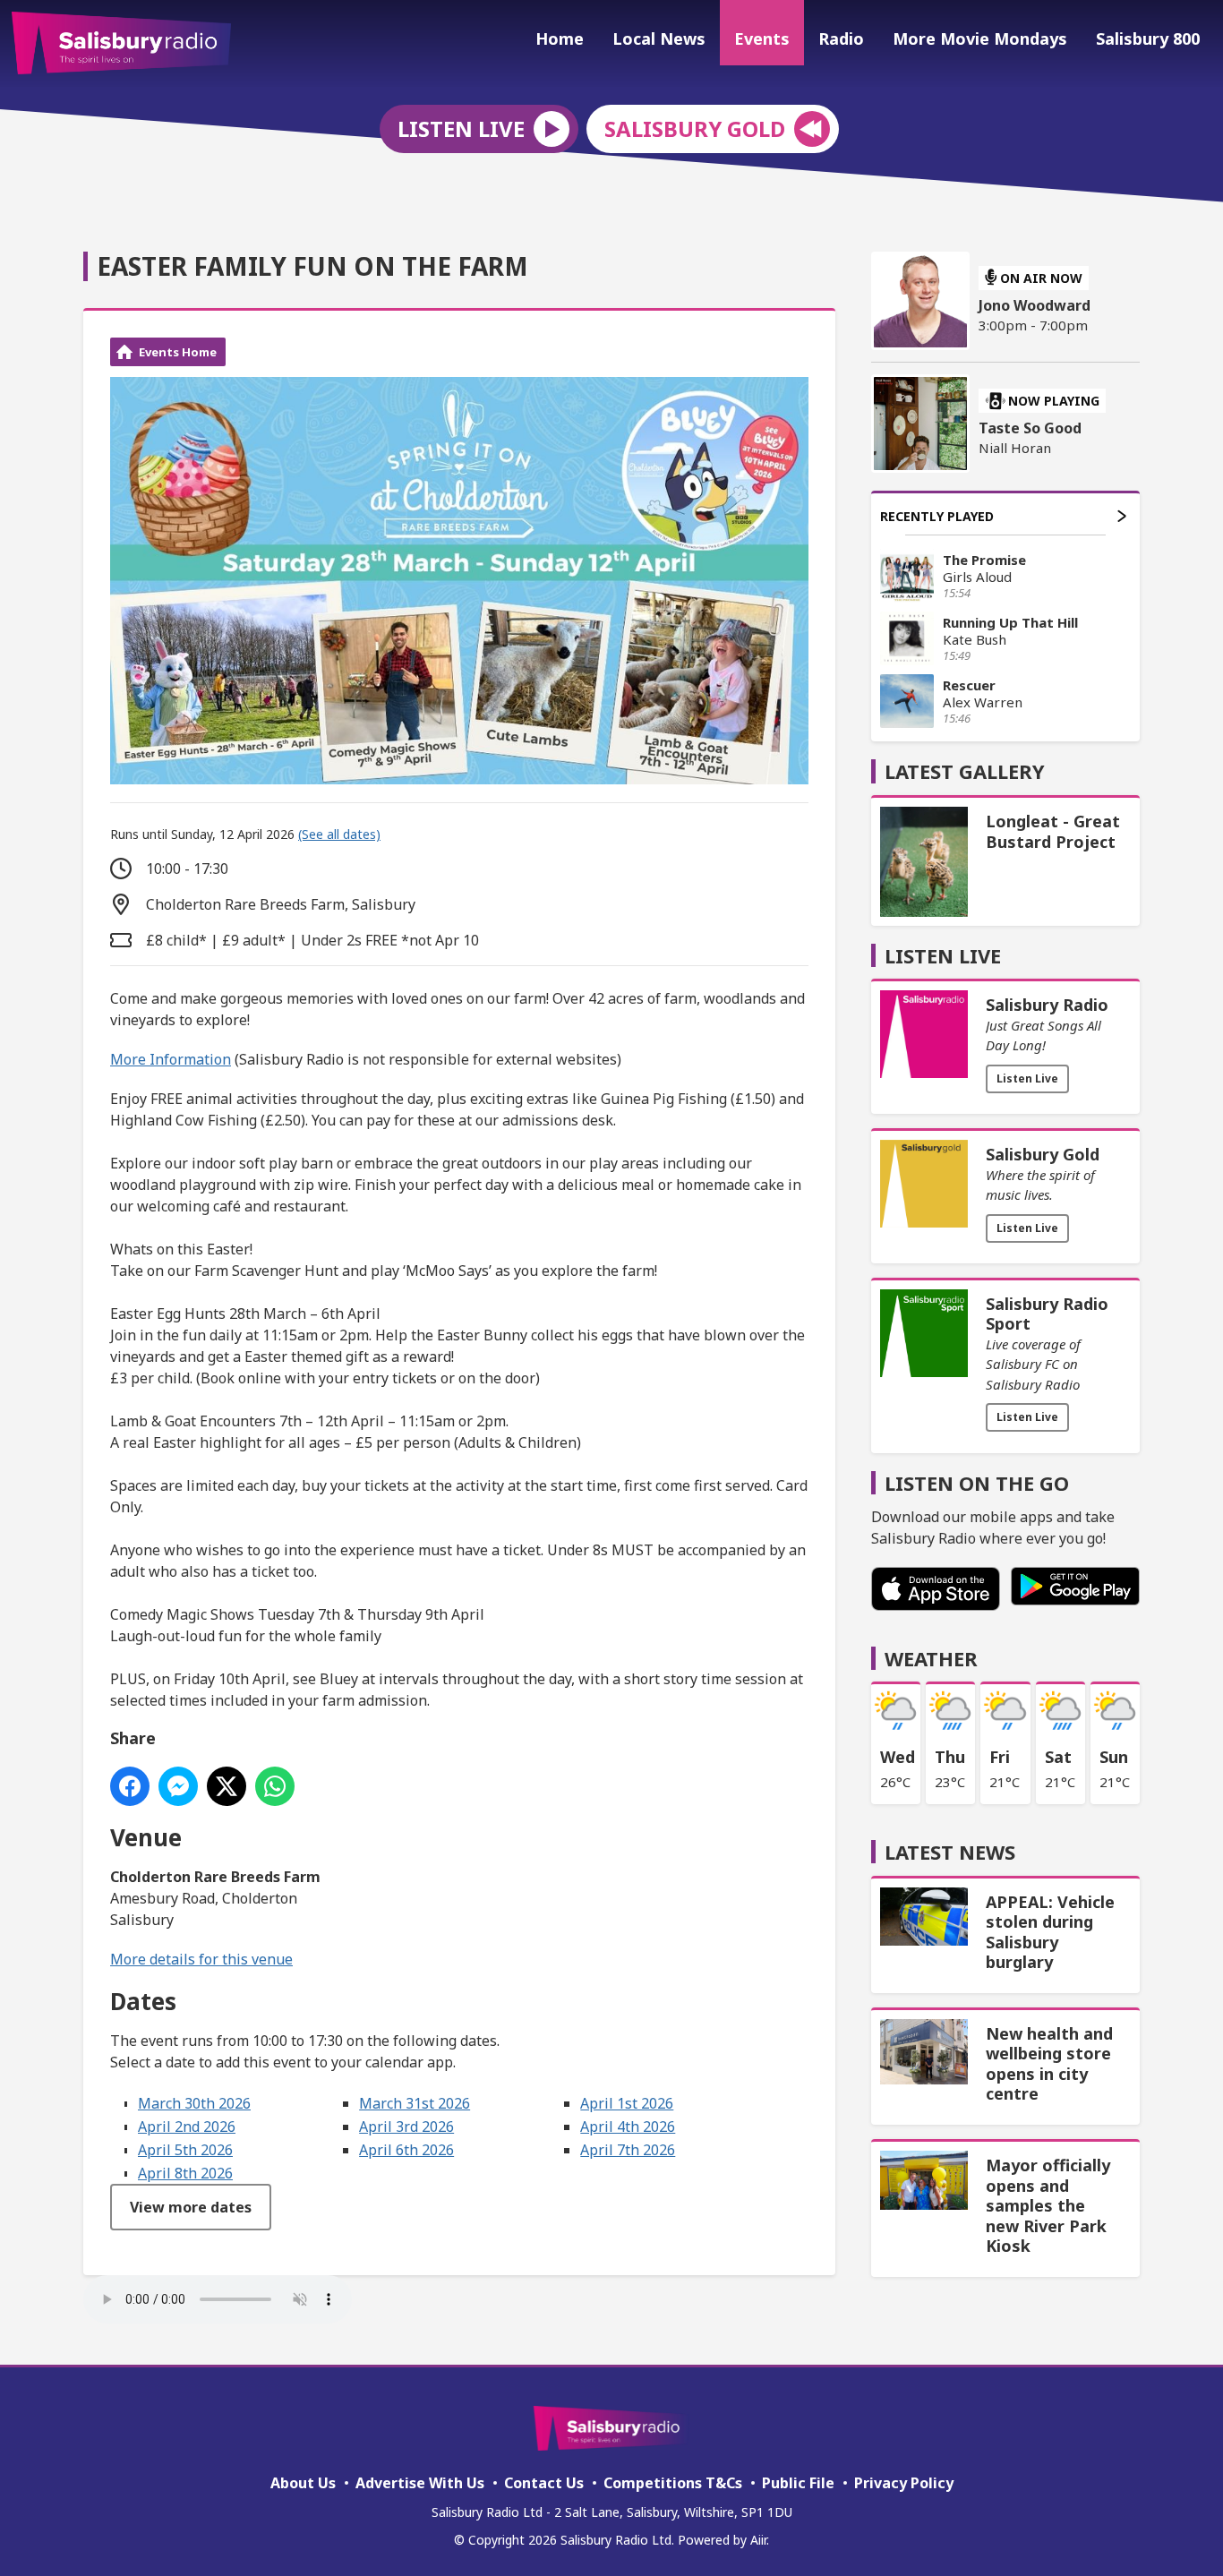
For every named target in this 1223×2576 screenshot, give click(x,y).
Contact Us (544, 2483)
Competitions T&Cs (673, 2483)
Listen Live (1027, 1078)
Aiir (758, 2540)
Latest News (950, 1852)
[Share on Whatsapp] (275, 1786)
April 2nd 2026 (187, 2127)
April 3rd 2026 (406, 2127)
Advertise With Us (420, 2483)
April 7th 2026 (628, 2150)
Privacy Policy (904, 2483)
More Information (171, 1059)
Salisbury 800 (1148, 39)
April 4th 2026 (628, 2127)
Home (560, 39)
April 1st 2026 (627, 2103)
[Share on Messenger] (178, 1786)
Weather (931, 1658)
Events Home (178, 352)
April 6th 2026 (406, 2150)
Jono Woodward (1035, 305)
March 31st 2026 (415, 2103)
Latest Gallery (965, 771)
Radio (841, 39)
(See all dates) (339, 834)
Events (762, 39)
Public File (798, 2483)
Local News (659, 39)
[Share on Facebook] (130, 1786)
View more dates (191, 2207)
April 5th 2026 (185, 2150)
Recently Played (937, 516)
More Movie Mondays (980, 39)
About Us (303, 2483)
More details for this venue (201, 1959)
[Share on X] (227, 1786)
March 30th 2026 (194, 2103)
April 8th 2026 (185, 2173)
